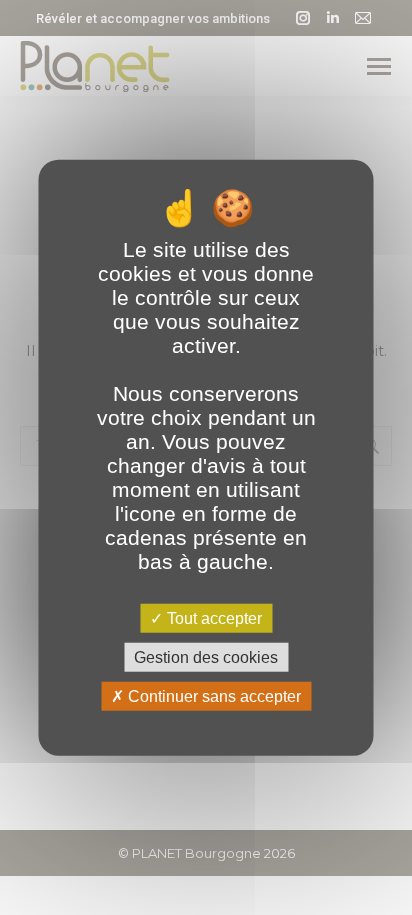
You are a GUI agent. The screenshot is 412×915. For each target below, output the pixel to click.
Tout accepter (212, 617)
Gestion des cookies (206, 656)
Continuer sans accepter (212, 696)
